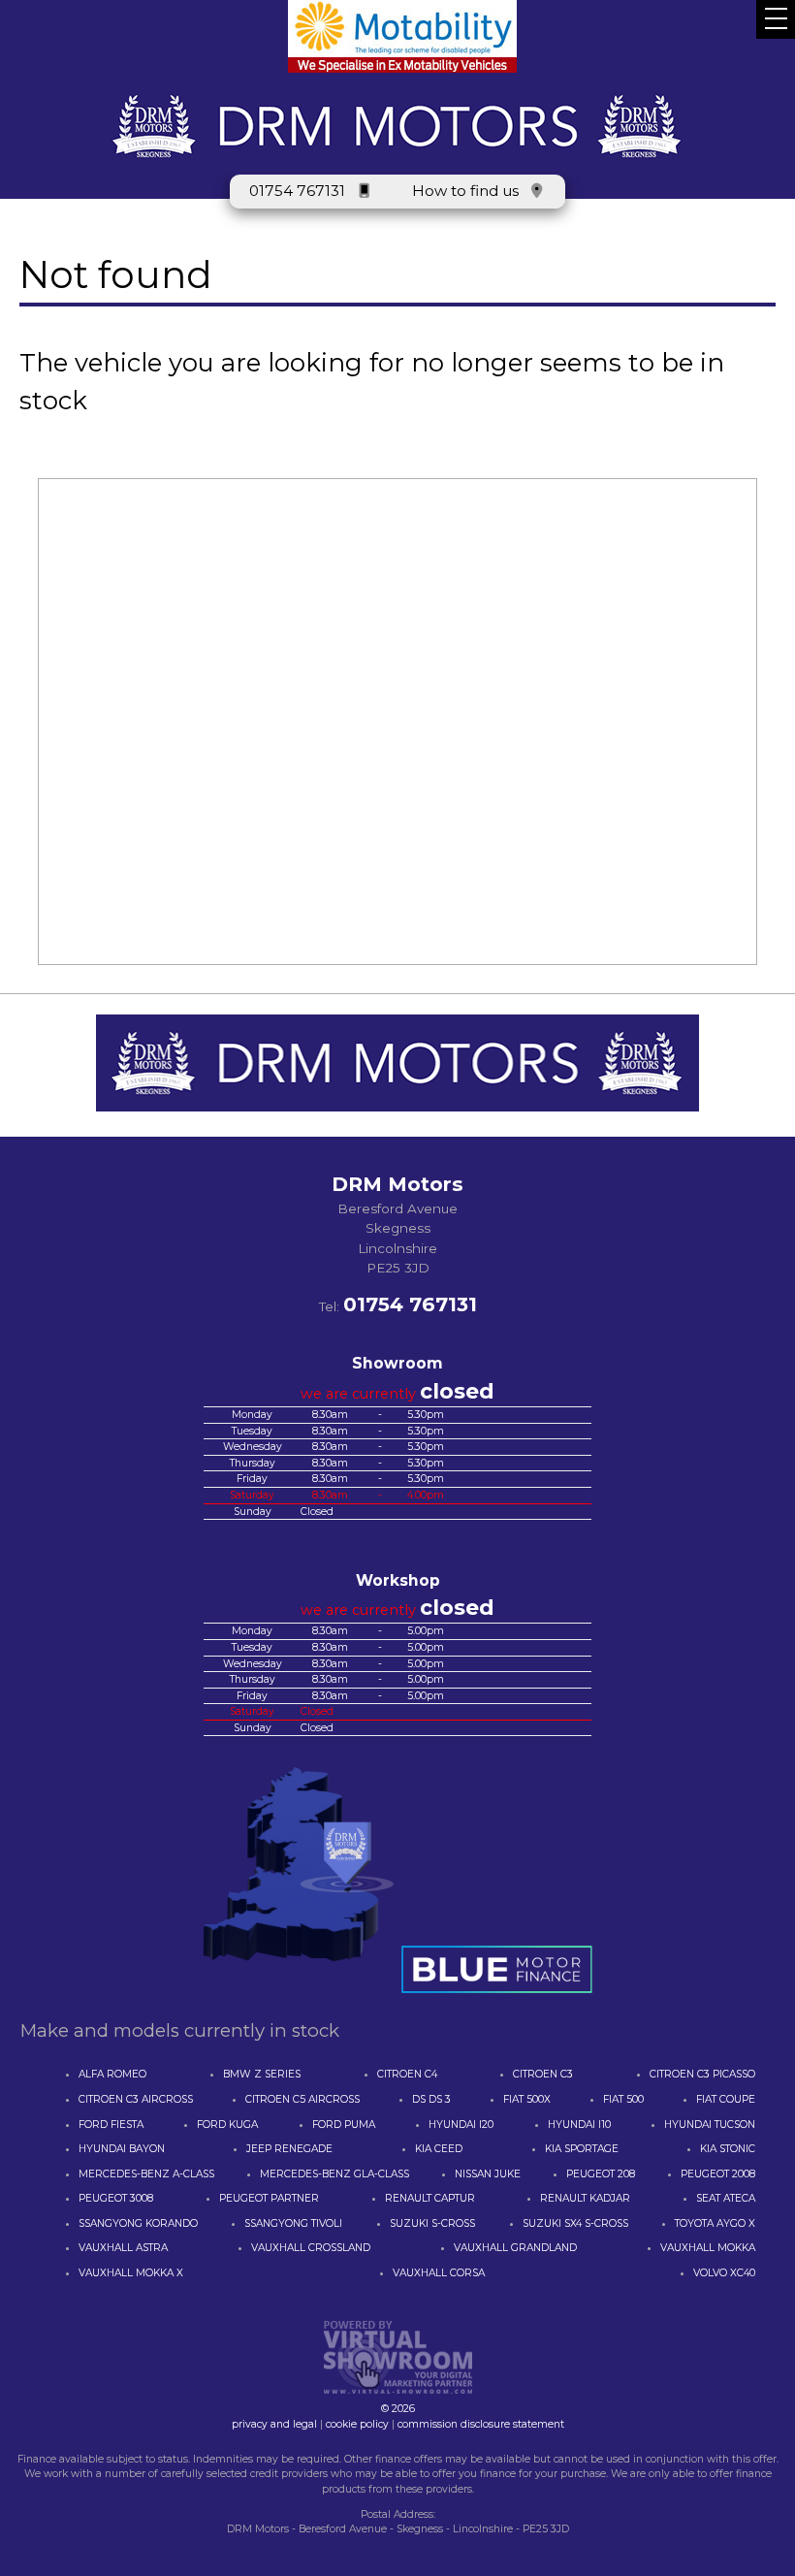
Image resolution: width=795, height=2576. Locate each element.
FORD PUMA (344, 2125)
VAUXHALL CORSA (439, 2273)
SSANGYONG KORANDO (138, 2223)
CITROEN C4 (407, 2074)
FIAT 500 (623, 2099)
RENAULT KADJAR (585, 2198)
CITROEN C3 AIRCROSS (136, 2099)
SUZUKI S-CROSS (432, 2223)
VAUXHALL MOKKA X (131, 2273)
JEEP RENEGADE (289, 2149)
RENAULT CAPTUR (430, 2198)
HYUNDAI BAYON (122, 2149)
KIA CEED (439, 2149)
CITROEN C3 (543, 2074)
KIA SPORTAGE (582, 2149)
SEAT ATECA (726, 2198)
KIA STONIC (728, 2149)
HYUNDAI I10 (579, 2125)
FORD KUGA (227, 2125)
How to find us (465, 191)
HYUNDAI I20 (461, 2125)
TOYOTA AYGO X (715, 2223)
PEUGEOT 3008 (116, 2198)
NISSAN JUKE (488, 2174)
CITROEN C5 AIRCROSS (302, 2099)
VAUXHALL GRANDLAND (515, 2248)
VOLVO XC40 (724, 2273)
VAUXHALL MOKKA (708, 2248)
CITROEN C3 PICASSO (702, 2074)
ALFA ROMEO (112, 2074)
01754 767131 (297, 191)
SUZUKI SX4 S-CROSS (575, 2223)
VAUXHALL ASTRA (123, 2248)
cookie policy (357, 2424)
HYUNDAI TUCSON (710, 2125)
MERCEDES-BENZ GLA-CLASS (334, 2174)
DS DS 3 (431, 2099)
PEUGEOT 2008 (718, 2174)
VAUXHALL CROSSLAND (311, 2248)
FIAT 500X (527, 2099)
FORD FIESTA (111, 2125)
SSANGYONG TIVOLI (293, 2223)
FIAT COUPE (726, 2099)
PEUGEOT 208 (601, 2174)
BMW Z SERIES (262, 2074)
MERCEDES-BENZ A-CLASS (146, 2174)
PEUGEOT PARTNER (269, 2198)
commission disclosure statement (481, 2424)
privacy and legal (274, 2424)
